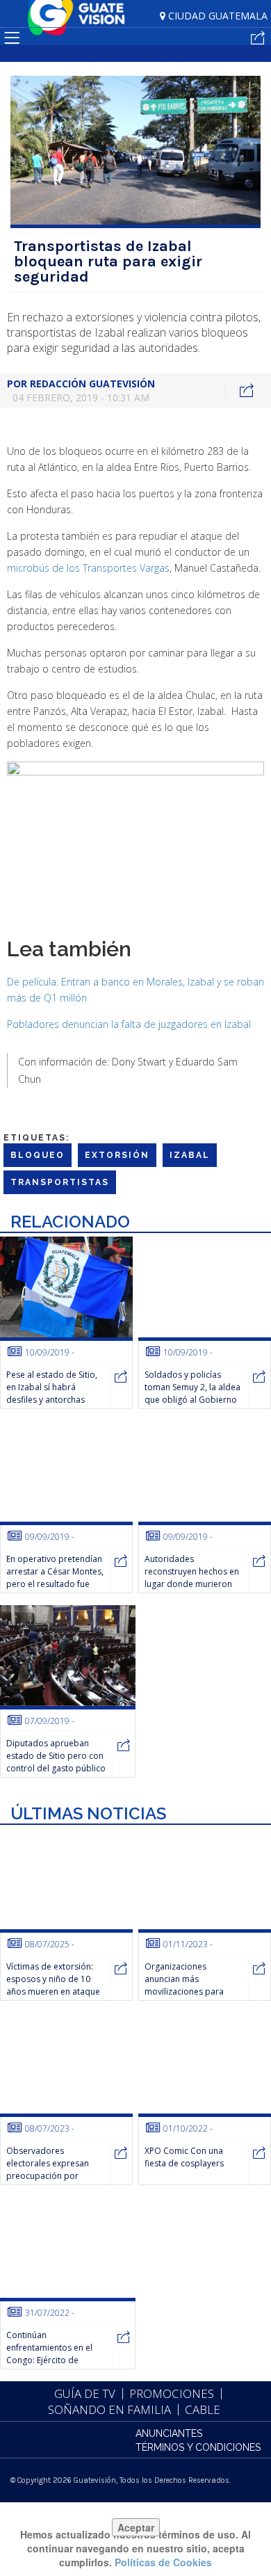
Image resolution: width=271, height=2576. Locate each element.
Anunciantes (169, 2433)
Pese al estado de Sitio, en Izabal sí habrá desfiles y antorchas (52, 1387)
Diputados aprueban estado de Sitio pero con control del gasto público (56, 1756)
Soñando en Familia (109, 2409)
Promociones (172, 2393)
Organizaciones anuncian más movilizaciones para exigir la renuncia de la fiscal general (189, 1991)
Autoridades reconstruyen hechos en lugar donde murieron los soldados (192, 1578)
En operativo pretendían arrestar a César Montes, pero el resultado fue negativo (55, 1578)
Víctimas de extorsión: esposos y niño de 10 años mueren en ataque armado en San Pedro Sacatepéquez (53, 1991)
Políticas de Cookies (163, 2562)
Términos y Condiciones (198, 2447)
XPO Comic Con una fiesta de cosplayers (184, 2157)
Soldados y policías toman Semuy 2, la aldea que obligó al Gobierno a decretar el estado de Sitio (192, 1400)
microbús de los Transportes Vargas (88, 568)
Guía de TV (85, 2393)
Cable (203, 2409)
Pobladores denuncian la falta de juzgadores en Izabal (129, 1024)
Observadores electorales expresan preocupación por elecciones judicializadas (55, 2170)
